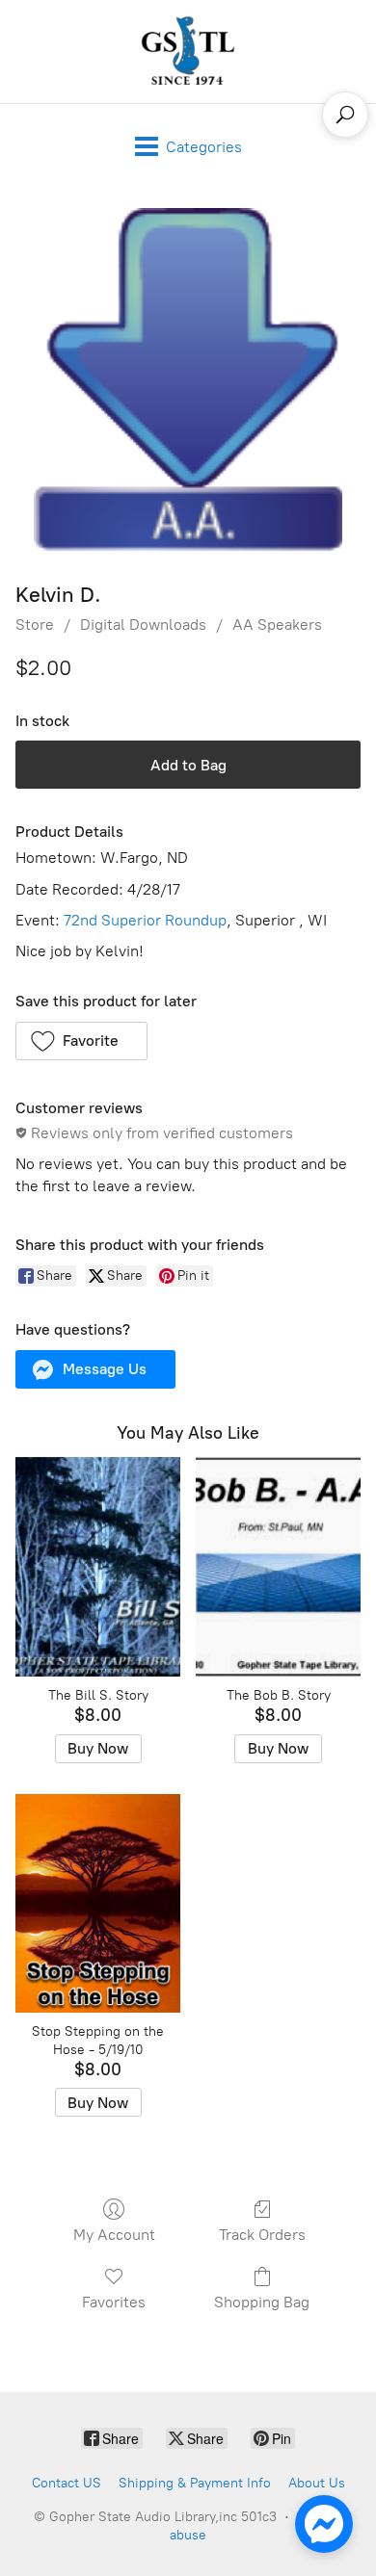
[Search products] (345, 115)
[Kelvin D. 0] (188, 380)
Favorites (114, 2302)
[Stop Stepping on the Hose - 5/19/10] (98, 1904)
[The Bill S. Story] (98, 1567)
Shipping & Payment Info (195, 2483)
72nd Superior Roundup (145, 920)
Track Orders (262, 2235)
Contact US (67, 2483)
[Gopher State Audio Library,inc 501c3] (188, 52)
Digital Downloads (143, 624)
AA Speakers (277, 624)
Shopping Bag (262, 2302)
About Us (317, 2483)
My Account (114, 2235)
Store (35, 624)
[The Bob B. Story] (278, 1567)
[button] (81, 1041)
